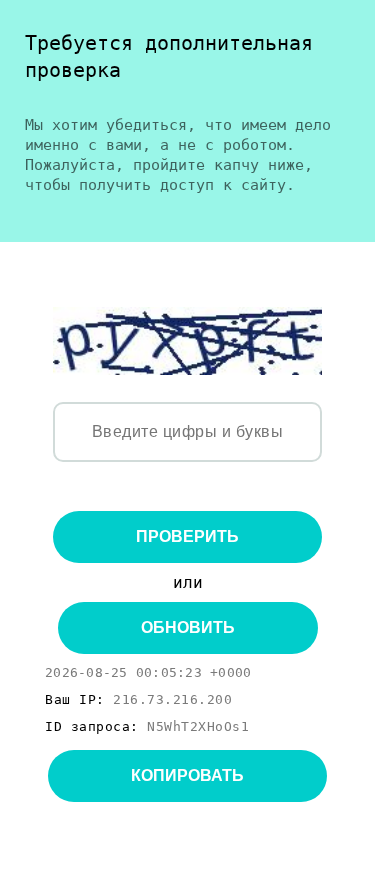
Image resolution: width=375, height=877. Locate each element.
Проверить (187, 536)
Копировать (187, 775)
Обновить (188, 627)
